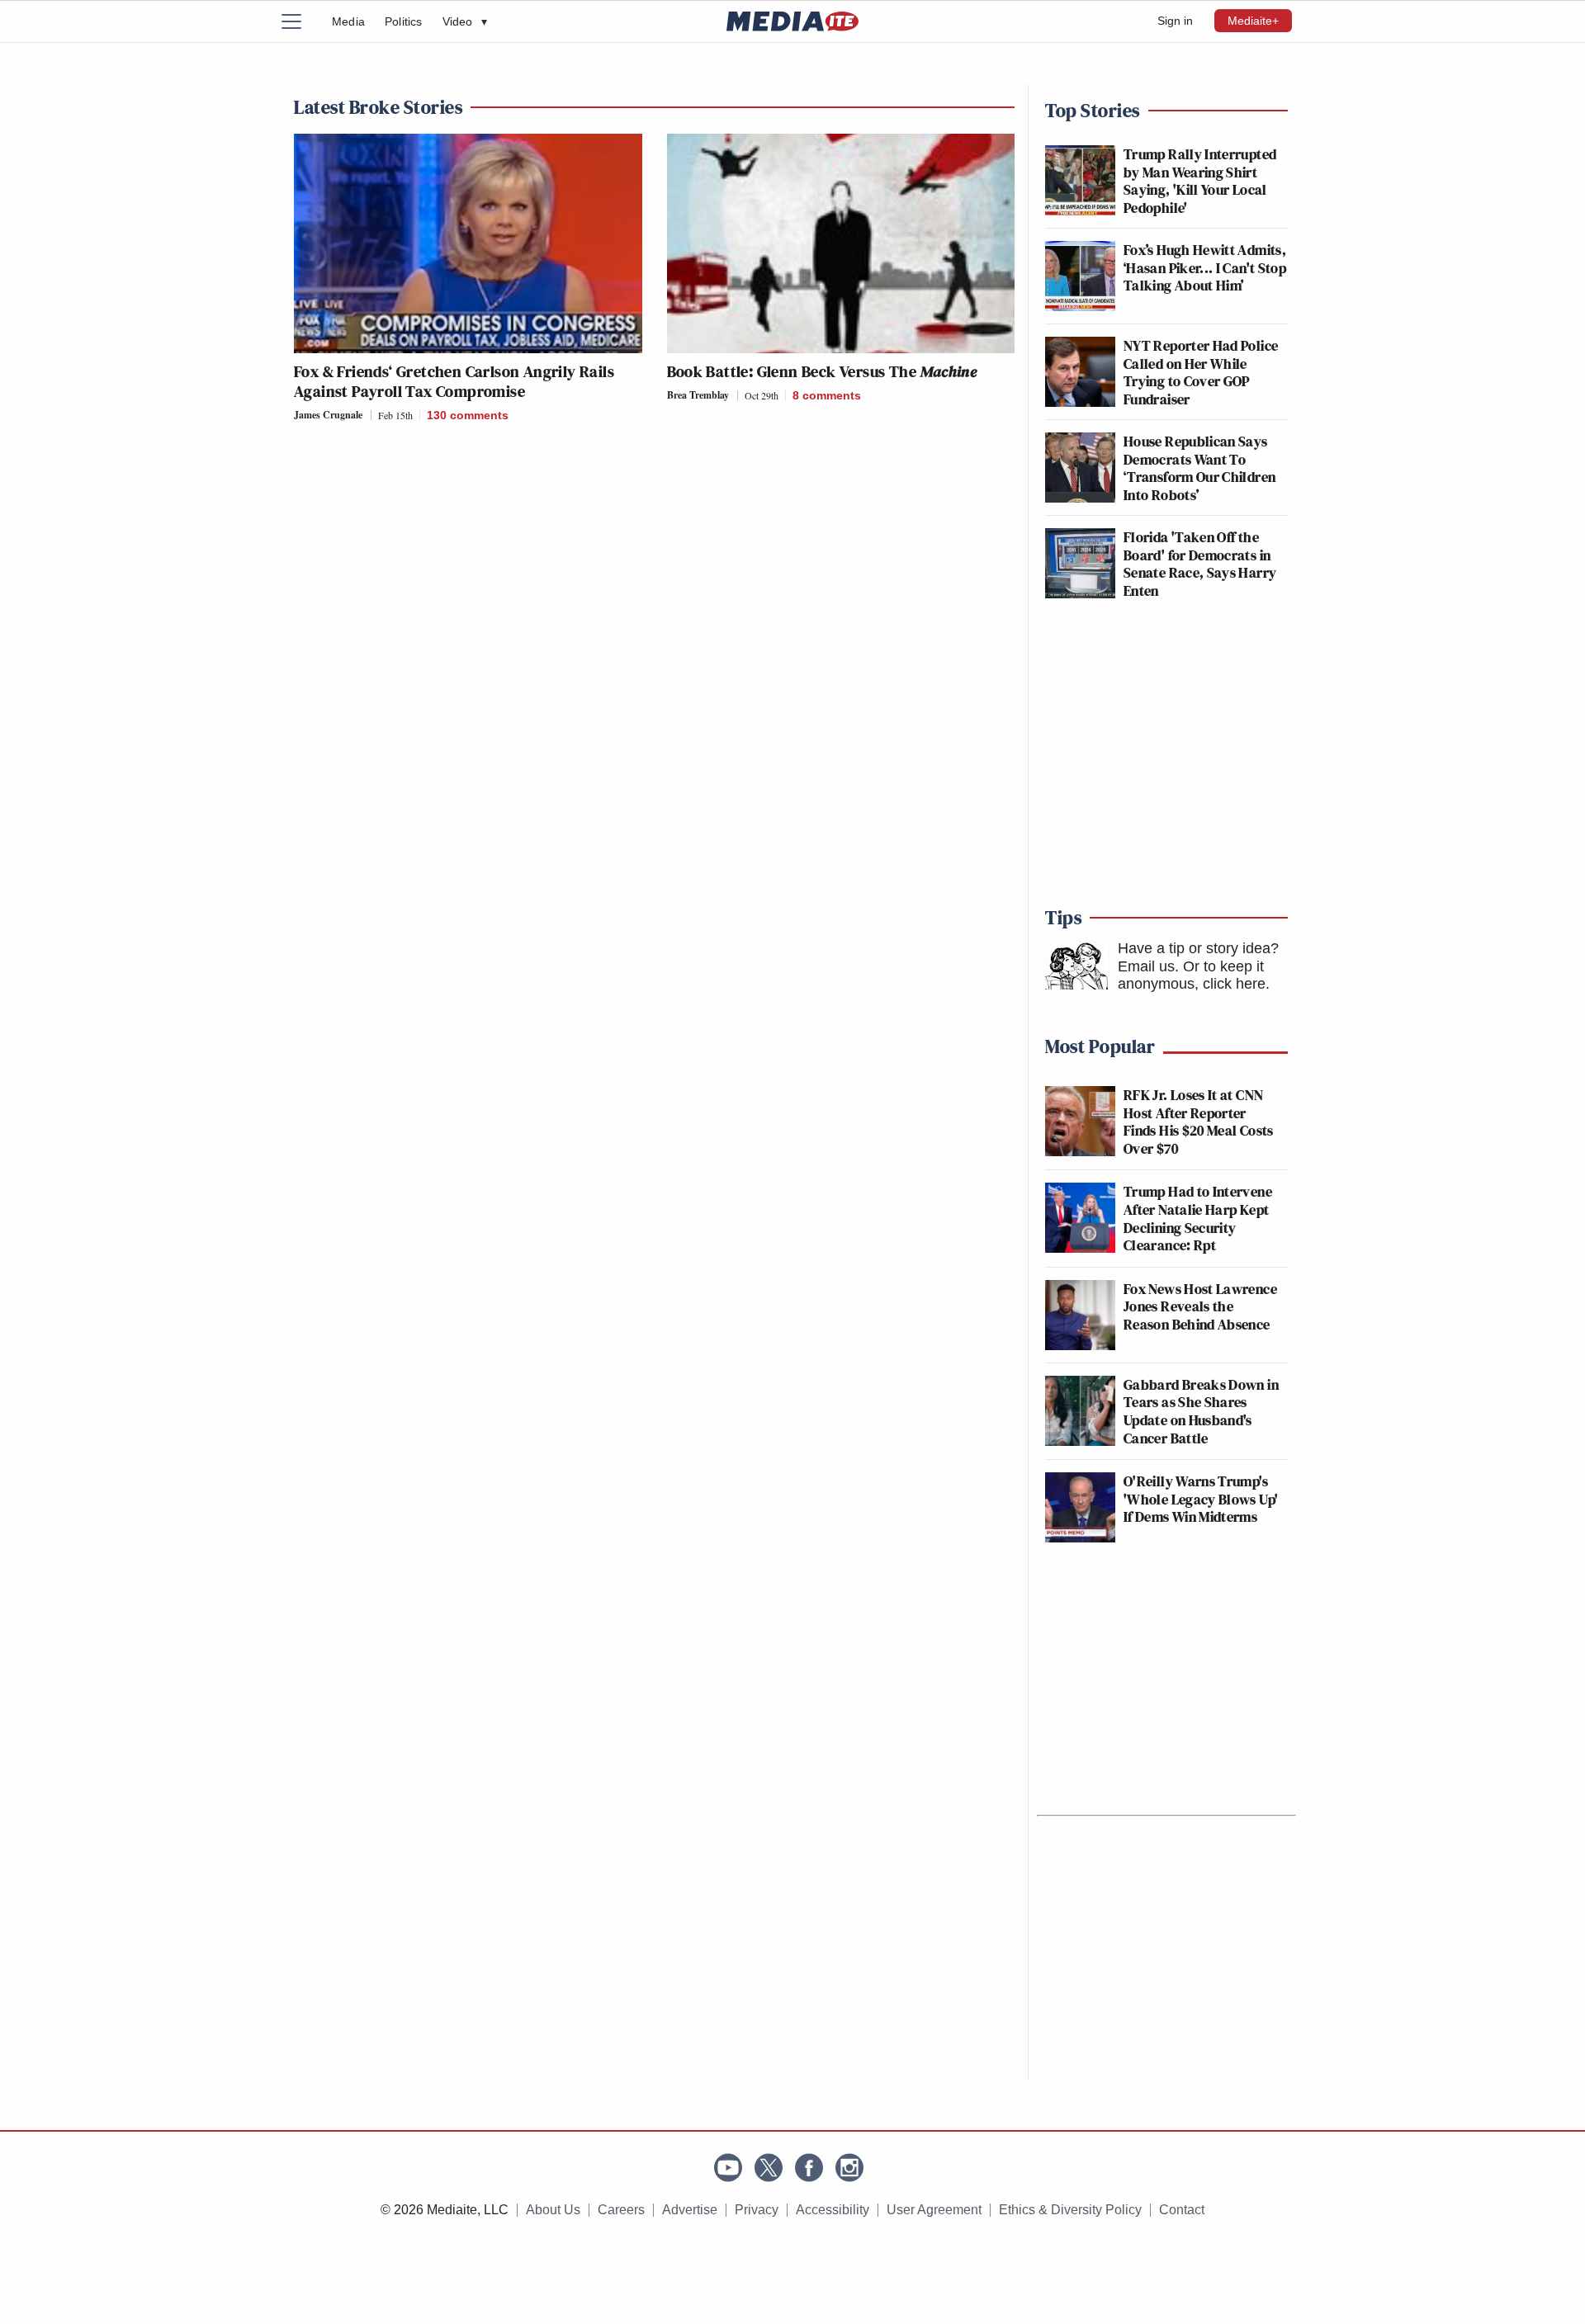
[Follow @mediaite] (769, 2168)
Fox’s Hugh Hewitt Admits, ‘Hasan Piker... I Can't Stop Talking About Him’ (1205, 267)
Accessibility (833, 2210)
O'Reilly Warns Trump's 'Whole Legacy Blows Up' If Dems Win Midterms (1201, 1499)
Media (348, 21)
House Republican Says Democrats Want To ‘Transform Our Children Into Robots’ (1199, 468)
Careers (621, 2210)
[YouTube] (728, 2168)
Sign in (1175, 21)
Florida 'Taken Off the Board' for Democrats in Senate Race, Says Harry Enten (1200, 564)
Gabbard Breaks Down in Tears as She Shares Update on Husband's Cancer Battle (1201, 1411)
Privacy (757, 2210)
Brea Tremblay (698, 395)
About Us (553, 2210)
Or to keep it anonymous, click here (1192, 975)
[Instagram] (849, 2168)
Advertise (690, 2210)
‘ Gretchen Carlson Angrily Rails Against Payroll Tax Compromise (454, 381)
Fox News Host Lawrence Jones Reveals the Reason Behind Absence (1200, 1306)
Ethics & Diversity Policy (1070, 2210)
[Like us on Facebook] (809, 2168)
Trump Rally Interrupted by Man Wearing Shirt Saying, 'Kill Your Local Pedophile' (1200, 181)
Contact (1182, 2210)
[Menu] (301, 21)
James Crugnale (328, 415)
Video (465, 21)
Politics (404, 21)
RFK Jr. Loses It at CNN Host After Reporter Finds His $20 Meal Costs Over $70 (1199, 1122)
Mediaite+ (1253, 21)
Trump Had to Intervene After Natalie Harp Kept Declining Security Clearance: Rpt (1198, 1218)
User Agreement (934, 2210)
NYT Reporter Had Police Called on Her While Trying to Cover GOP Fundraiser (1201, 372)
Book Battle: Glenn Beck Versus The (822, 371)
